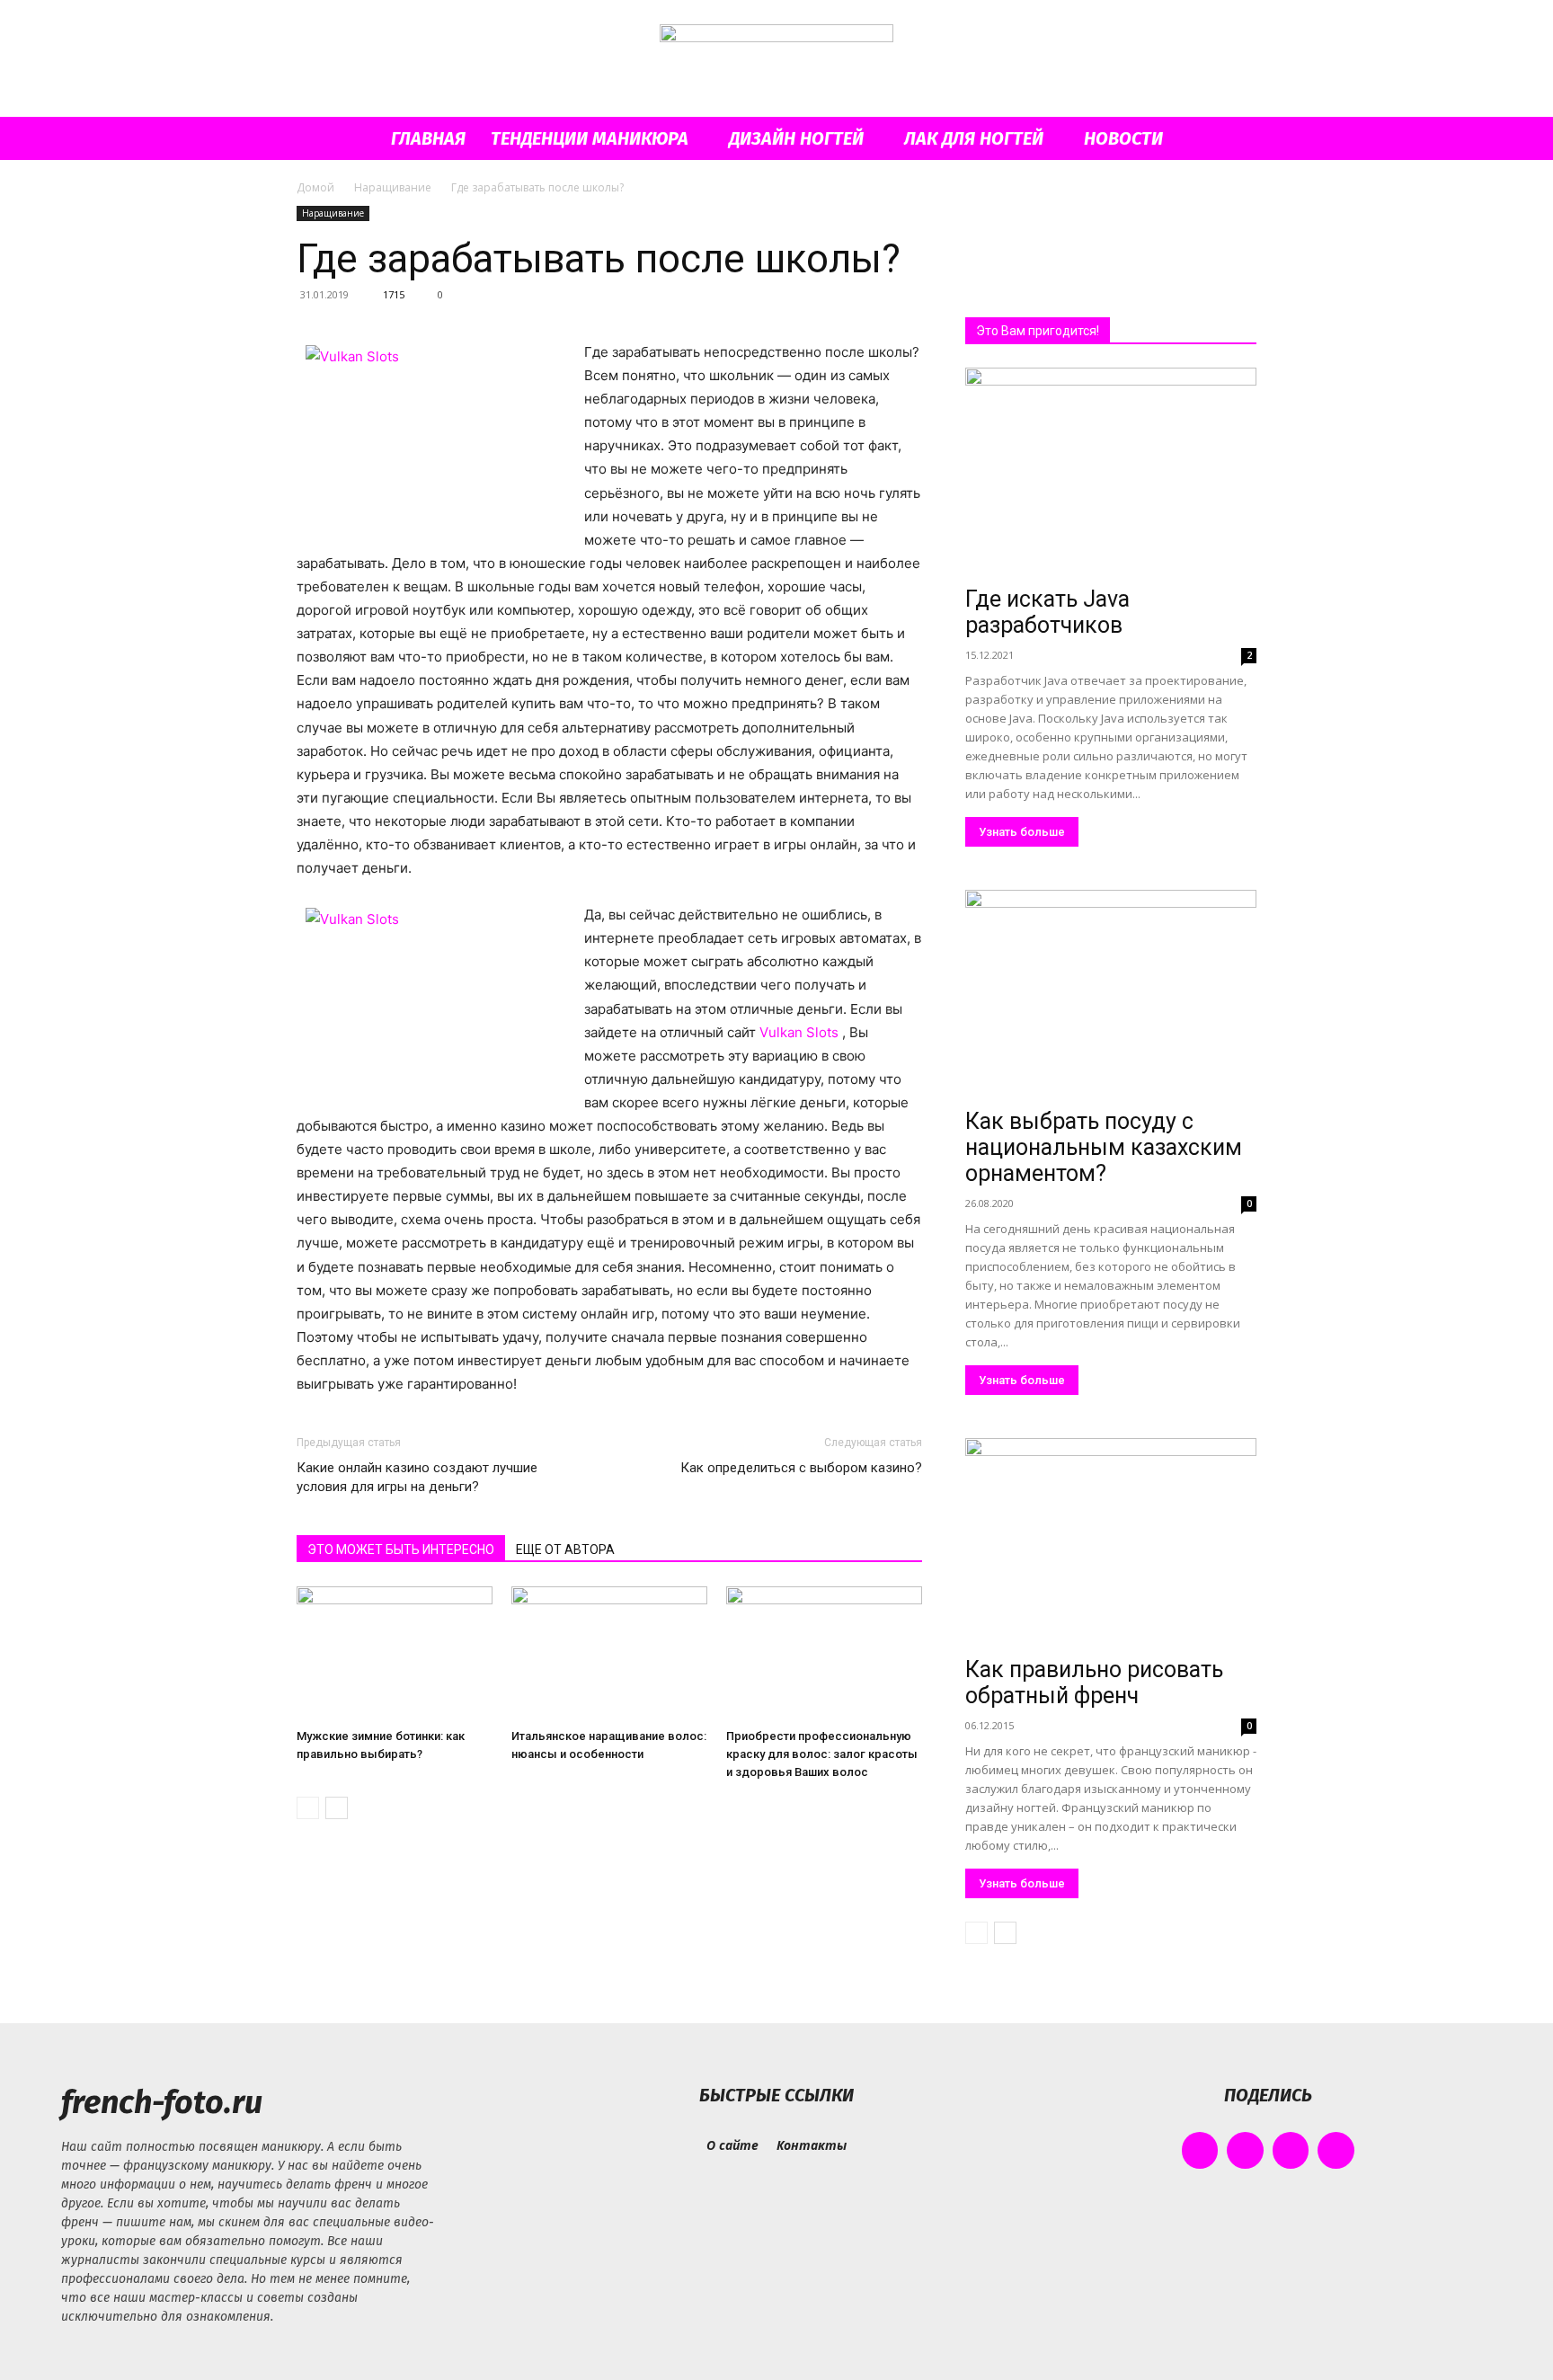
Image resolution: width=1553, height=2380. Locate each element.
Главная (428, 138)
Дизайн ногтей (796, 138)
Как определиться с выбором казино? (801, 1468)
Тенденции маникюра (590, 138)
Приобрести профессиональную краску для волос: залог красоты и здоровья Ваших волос (822, 1754)
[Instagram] (1245, 2150)
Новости (1123, 138)
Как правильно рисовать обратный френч (1094, 1683)
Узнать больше (1022, 832)
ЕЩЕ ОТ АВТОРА (565, 1550)
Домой (315, 187)
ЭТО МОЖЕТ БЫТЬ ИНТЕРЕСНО (401, 1550)
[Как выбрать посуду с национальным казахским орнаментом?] (1111, 995)
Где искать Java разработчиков (1047, 612)
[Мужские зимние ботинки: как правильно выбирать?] (395, 1654)
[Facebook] (1200, 2150)
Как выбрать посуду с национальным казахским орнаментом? (1104, 1147)
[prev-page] (308, 1808)
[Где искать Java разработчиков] (1111, 473)
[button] (1235, 140)
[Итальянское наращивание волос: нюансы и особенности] (609, 1654)
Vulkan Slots (801, 1032)
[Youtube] (1336, 2150)
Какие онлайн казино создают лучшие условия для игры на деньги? (417, 1477)
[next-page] (337, 1808)
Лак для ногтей (974, 138)
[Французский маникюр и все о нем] (776, 60)
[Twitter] (1291, 2150)
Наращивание (393, 187)
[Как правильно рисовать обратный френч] (1111, 1544)
